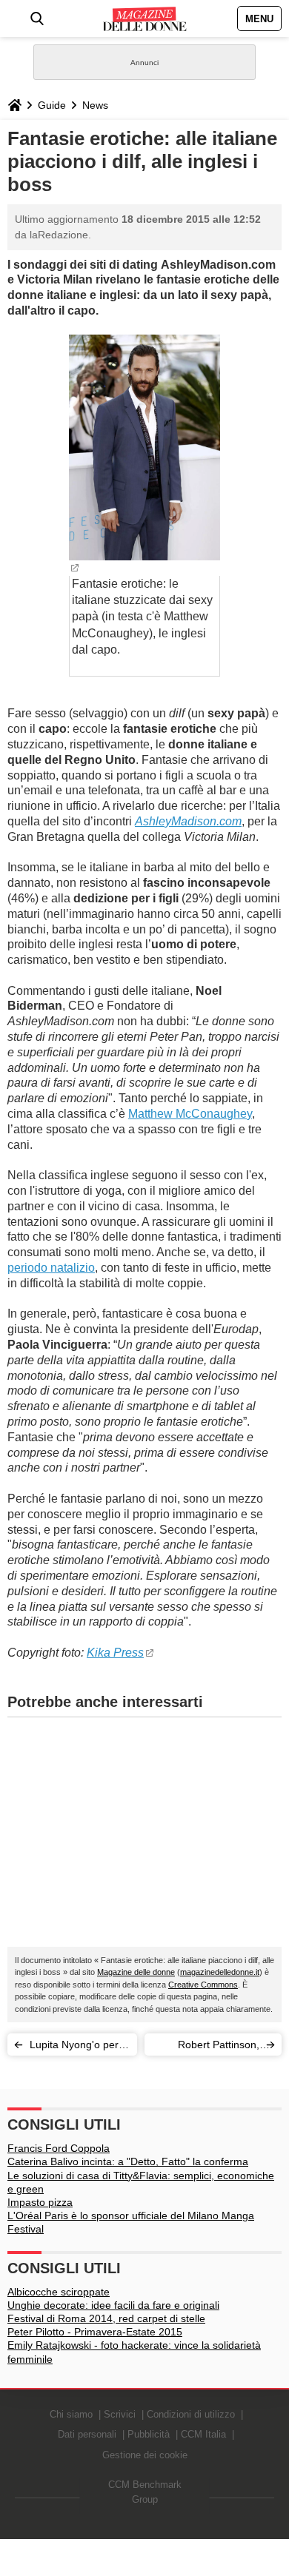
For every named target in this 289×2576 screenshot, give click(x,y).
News (95, 105)
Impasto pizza (40, 2202)
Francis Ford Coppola (59, 2148)
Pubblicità (149, 2434)
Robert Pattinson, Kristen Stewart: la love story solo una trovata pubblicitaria (206, 2047)
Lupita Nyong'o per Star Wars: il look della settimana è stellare (74, 2047)
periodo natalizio (51, 1268)
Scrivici (120, 2414)
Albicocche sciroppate (59, 2292)
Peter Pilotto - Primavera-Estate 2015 (95, 2332)
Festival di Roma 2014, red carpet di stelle (106, 2318)
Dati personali (87, 2434)
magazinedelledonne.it (220, 1972)
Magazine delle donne (136, 1972)
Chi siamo (71, 2414)
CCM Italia (203, 2434)
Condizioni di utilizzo (191, 2414)
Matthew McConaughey (190, 1114)
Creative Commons (203, 1985)
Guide (52, 105)
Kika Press (115, 1653)
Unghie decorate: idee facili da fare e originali (113, 2305)
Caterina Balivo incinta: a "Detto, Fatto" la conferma (128, 2161)
